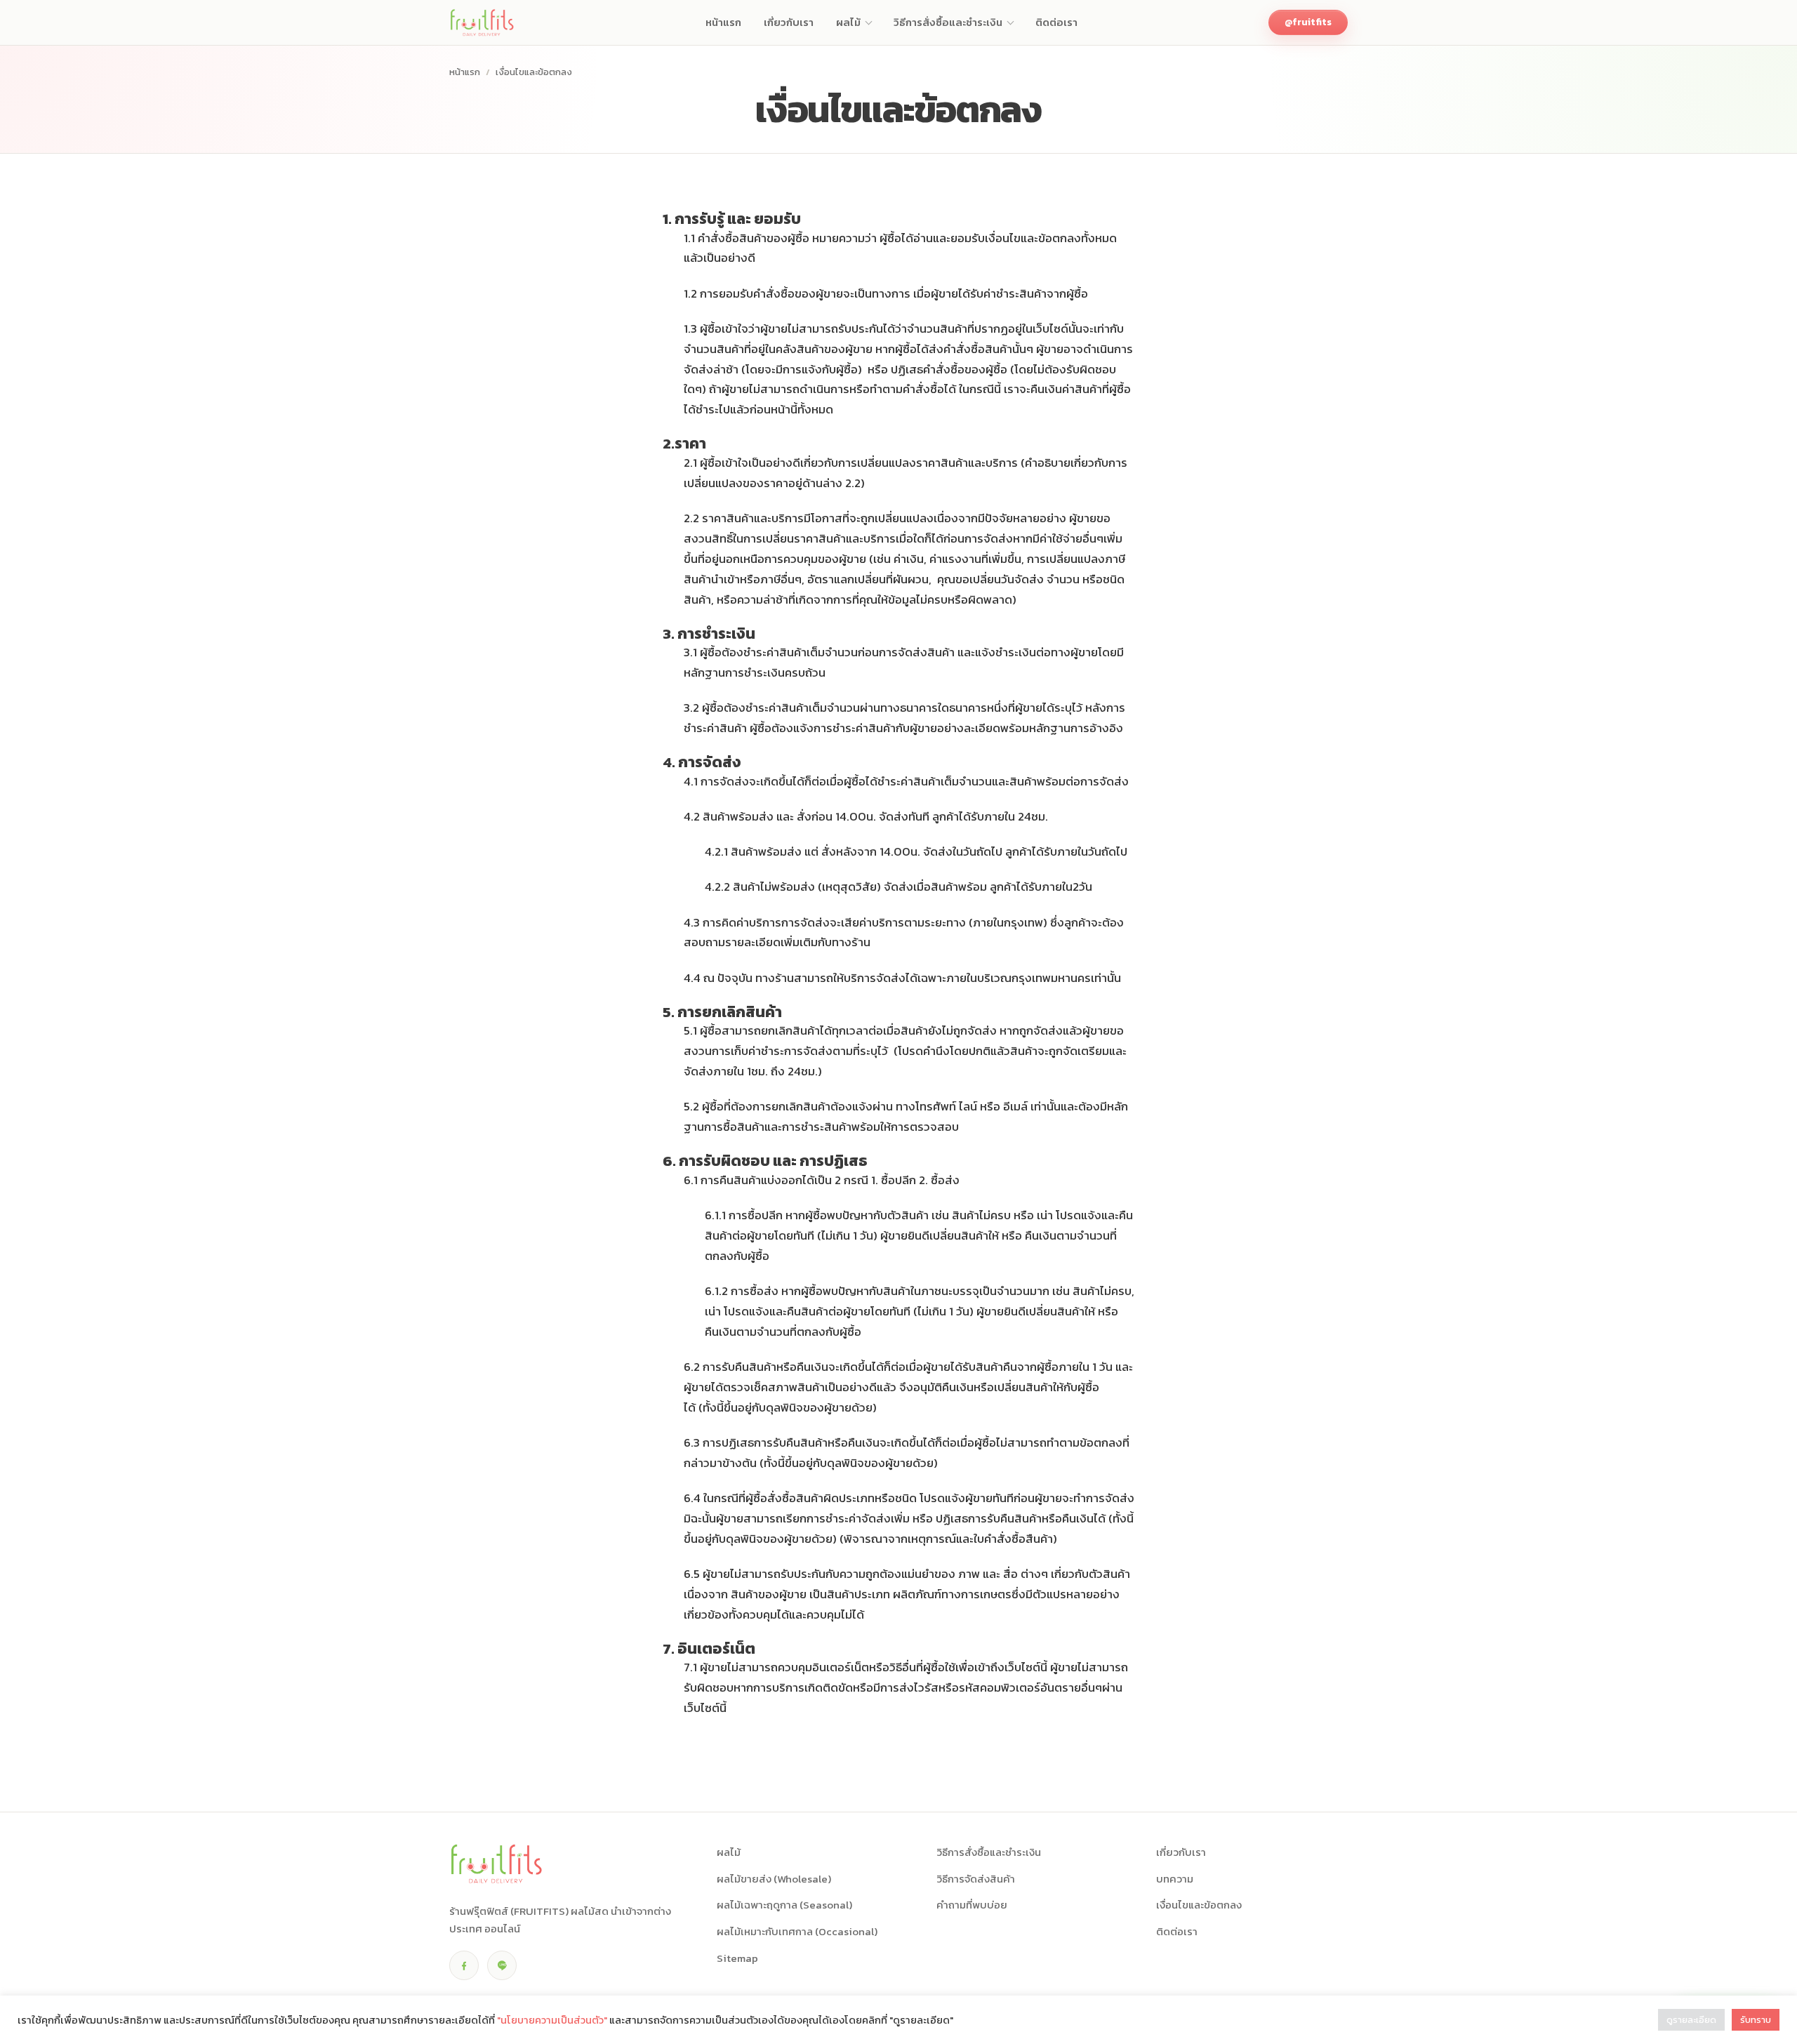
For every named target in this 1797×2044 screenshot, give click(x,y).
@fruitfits (1308, 22)
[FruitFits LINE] (502, 1965)
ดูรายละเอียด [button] (1691, 2020)
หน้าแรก (465, 72)
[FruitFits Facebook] (464, 1965)
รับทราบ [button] (1756, 2020)
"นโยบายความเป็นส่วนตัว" (552, 2020)
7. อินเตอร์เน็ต (709, 1648)
